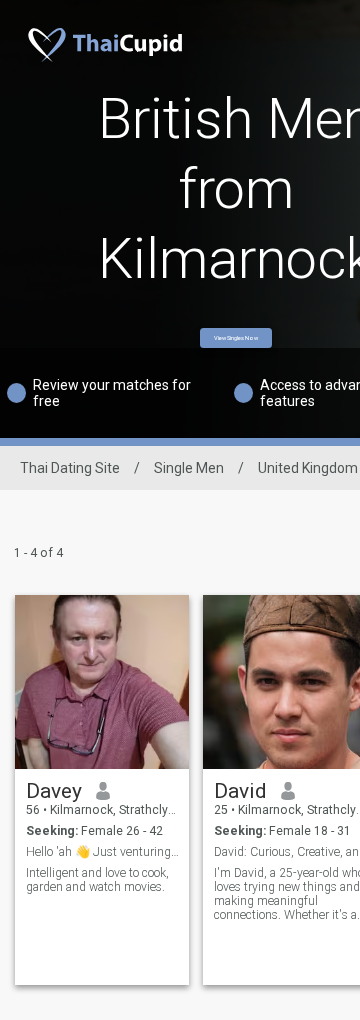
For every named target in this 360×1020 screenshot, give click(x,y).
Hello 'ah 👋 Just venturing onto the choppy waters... (102, 852)
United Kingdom (308, 468)
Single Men (189, 468)
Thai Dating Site (70, 468)
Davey (54, 791)
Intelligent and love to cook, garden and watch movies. (97, 880)
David (240, 791)
